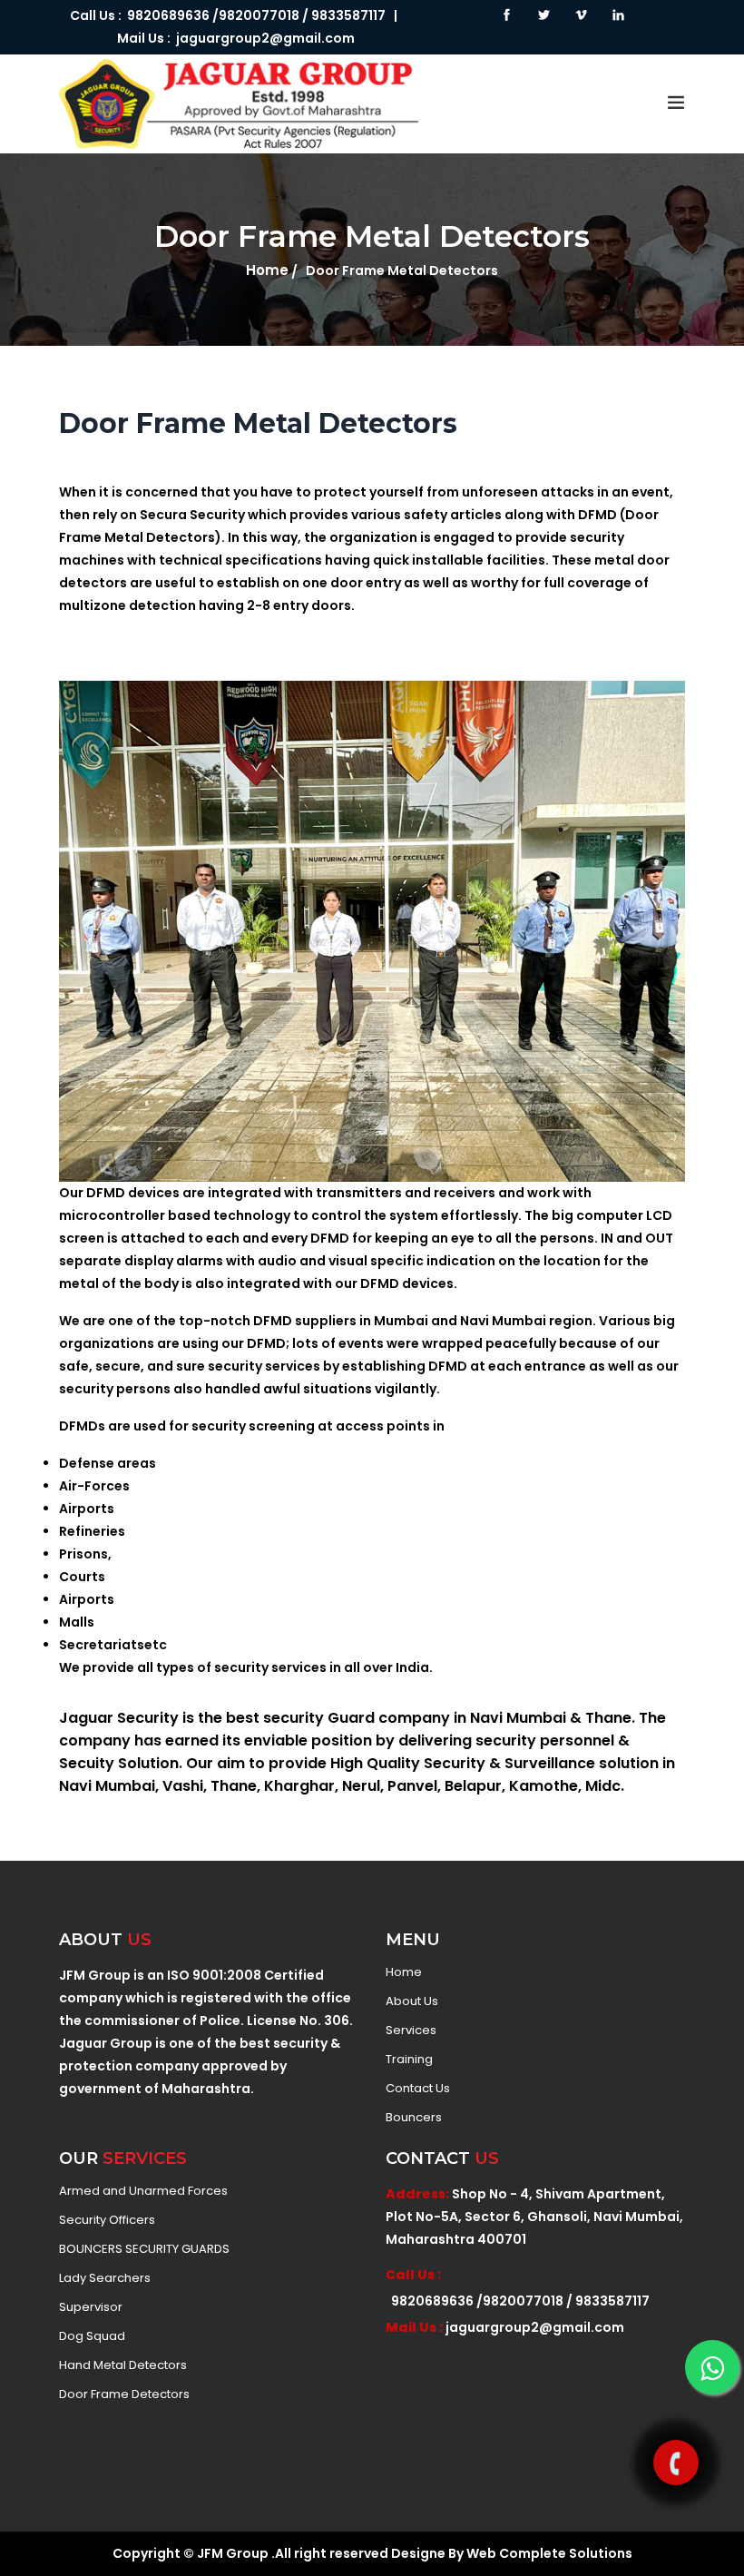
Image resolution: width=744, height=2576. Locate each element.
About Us (412, 2001)
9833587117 (348, 15)
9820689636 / (170, 15)
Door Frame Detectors (124, 2394)
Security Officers (107, 2220)
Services (411, 2030)
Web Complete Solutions (549, 2553)
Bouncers (414, 2118)
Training (409, 2060)
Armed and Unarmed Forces (143, 2191)
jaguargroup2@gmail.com (265, 38)
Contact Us (418, 2089)
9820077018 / (264, 15)
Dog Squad (92, 2336)
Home (267, 270)
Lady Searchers (105, 2278)
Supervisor (91, 2307)
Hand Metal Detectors (123, 2365)
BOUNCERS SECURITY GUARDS (144, 2249)
